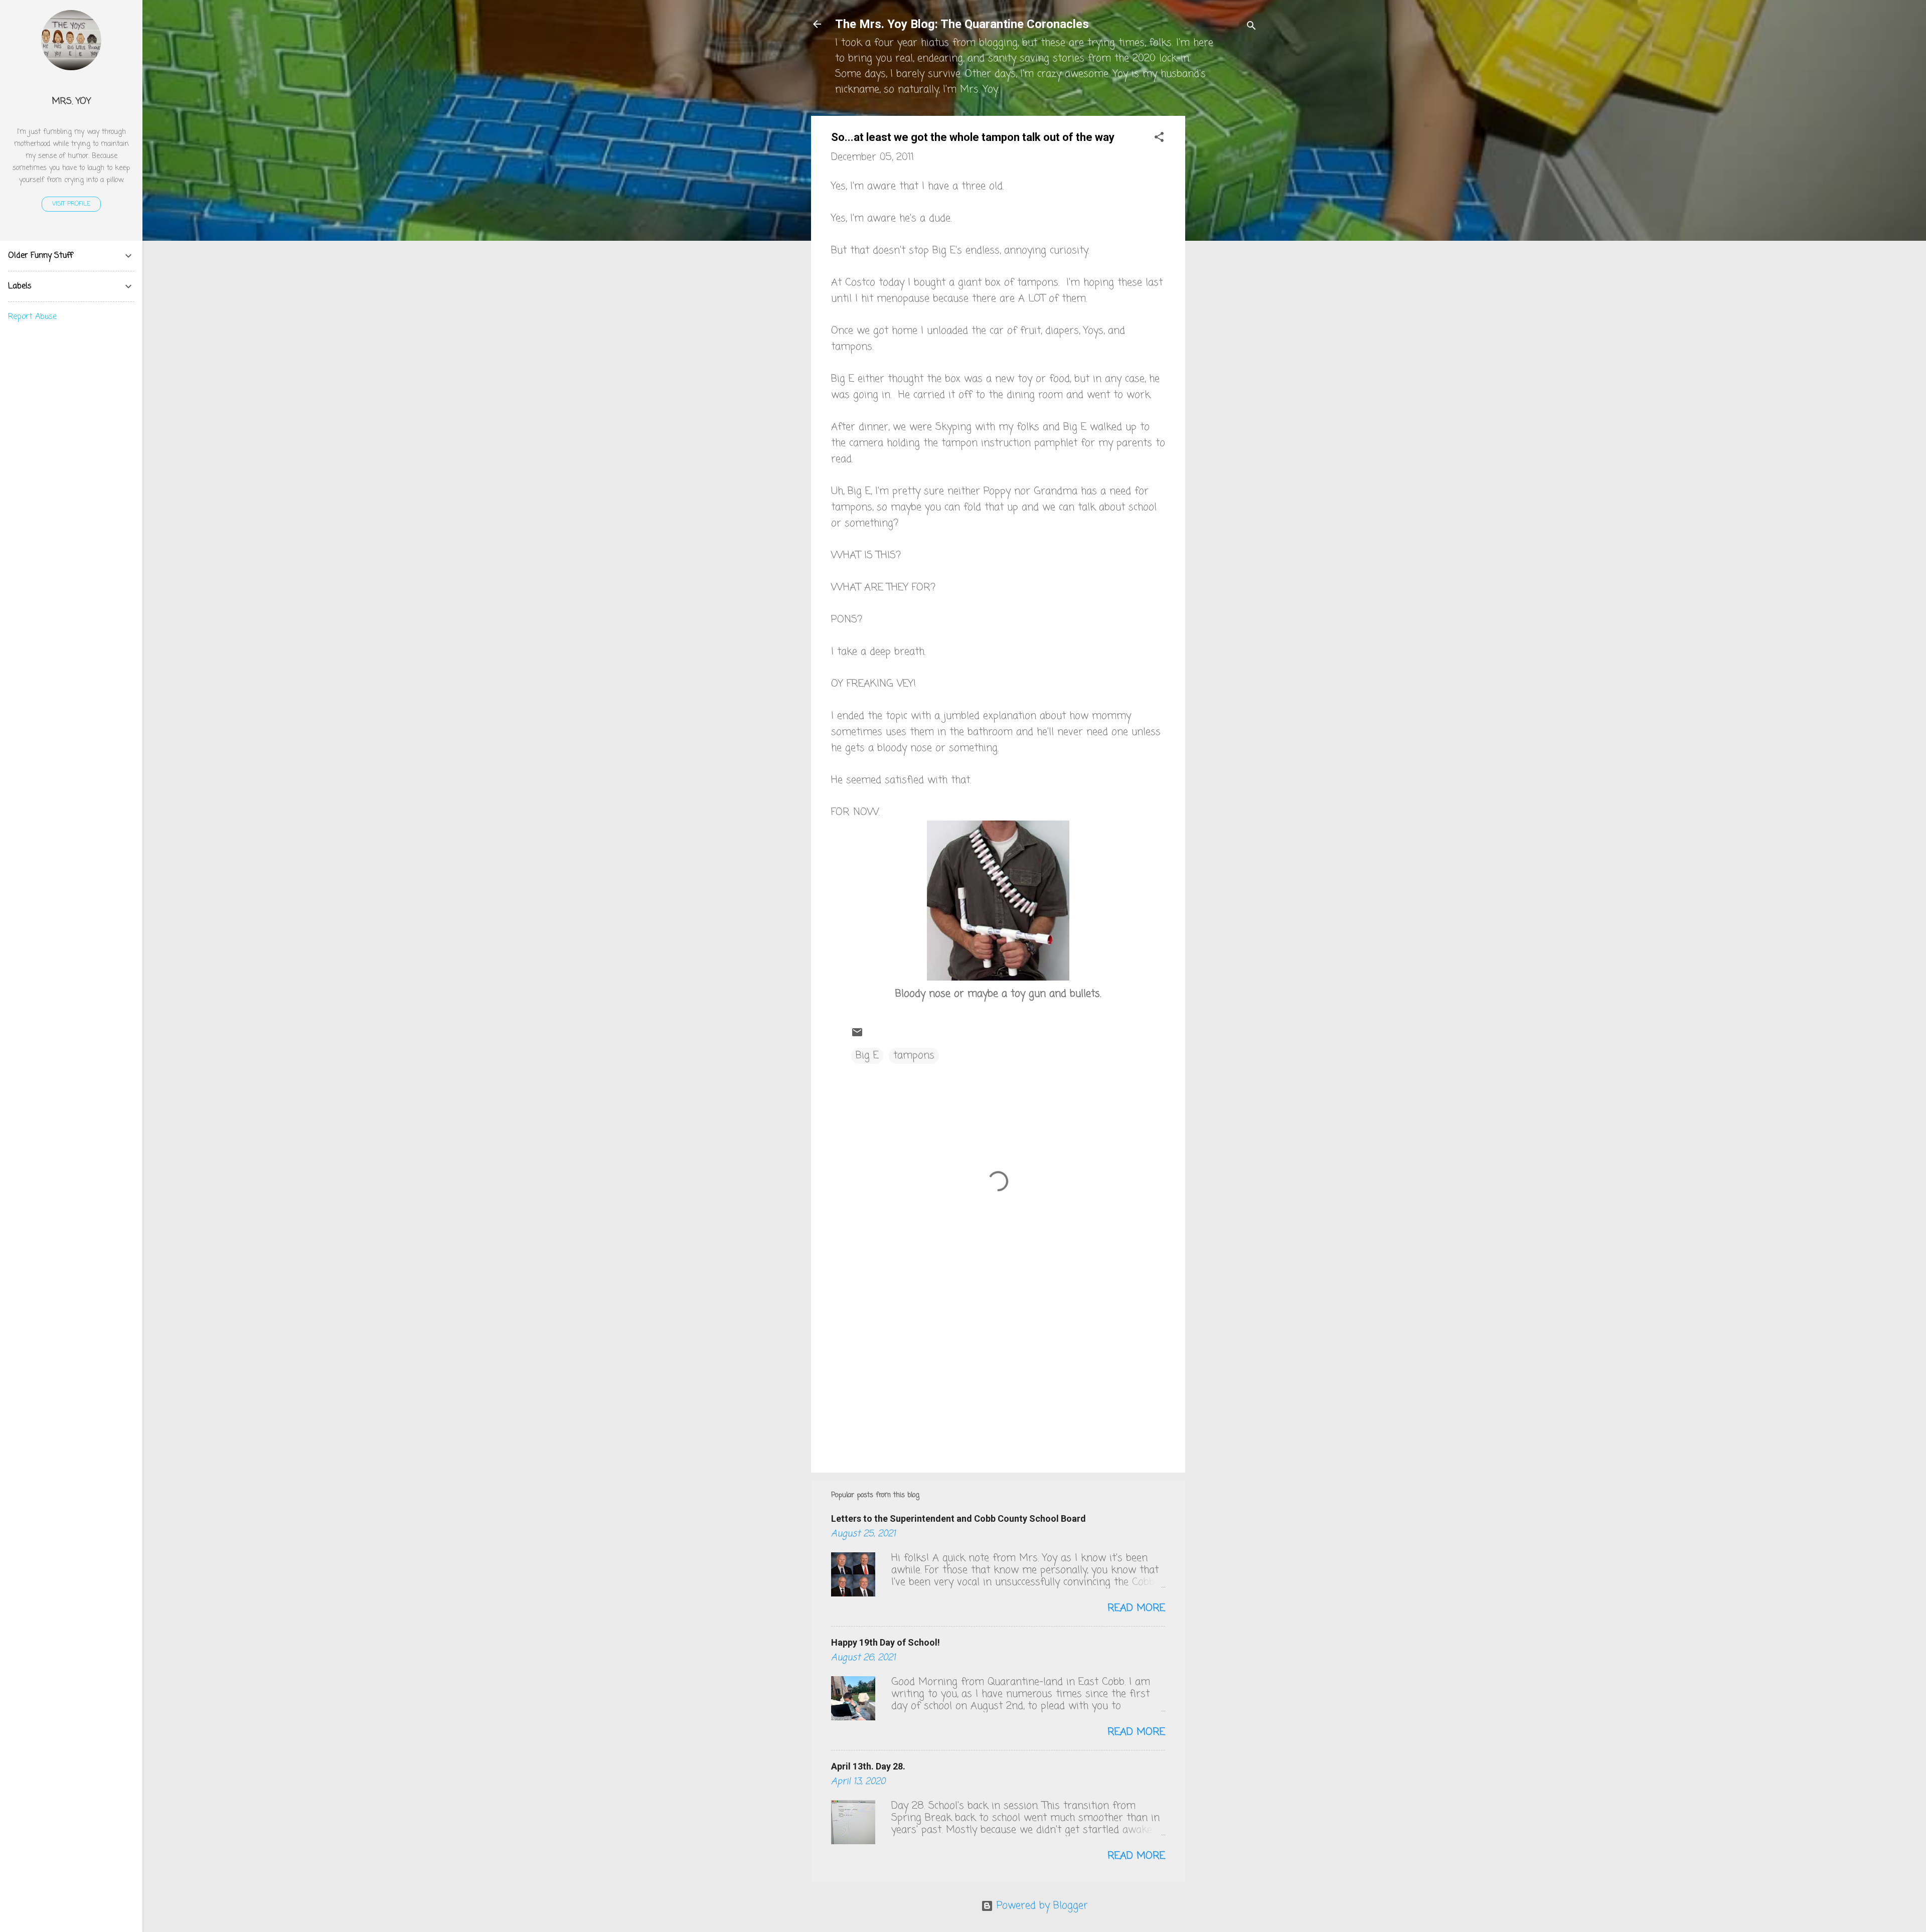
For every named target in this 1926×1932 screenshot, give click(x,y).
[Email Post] (857, 1035)
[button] (1159, 139)
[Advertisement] (1225, 266)
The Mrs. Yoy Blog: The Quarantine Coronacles (962, 24)
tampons (914, 1056)
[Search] (1251, 27)
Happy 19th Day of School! (886, 1642)
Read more (1136, 1608)
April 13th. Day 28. (868, 1766)
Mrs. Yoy (71, 101)
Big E (867, 1056)
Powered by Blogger (1040, 1906)
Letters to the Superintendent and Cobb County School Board (958, 1518)
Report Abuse (32, 317)
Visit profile (71, 204)
